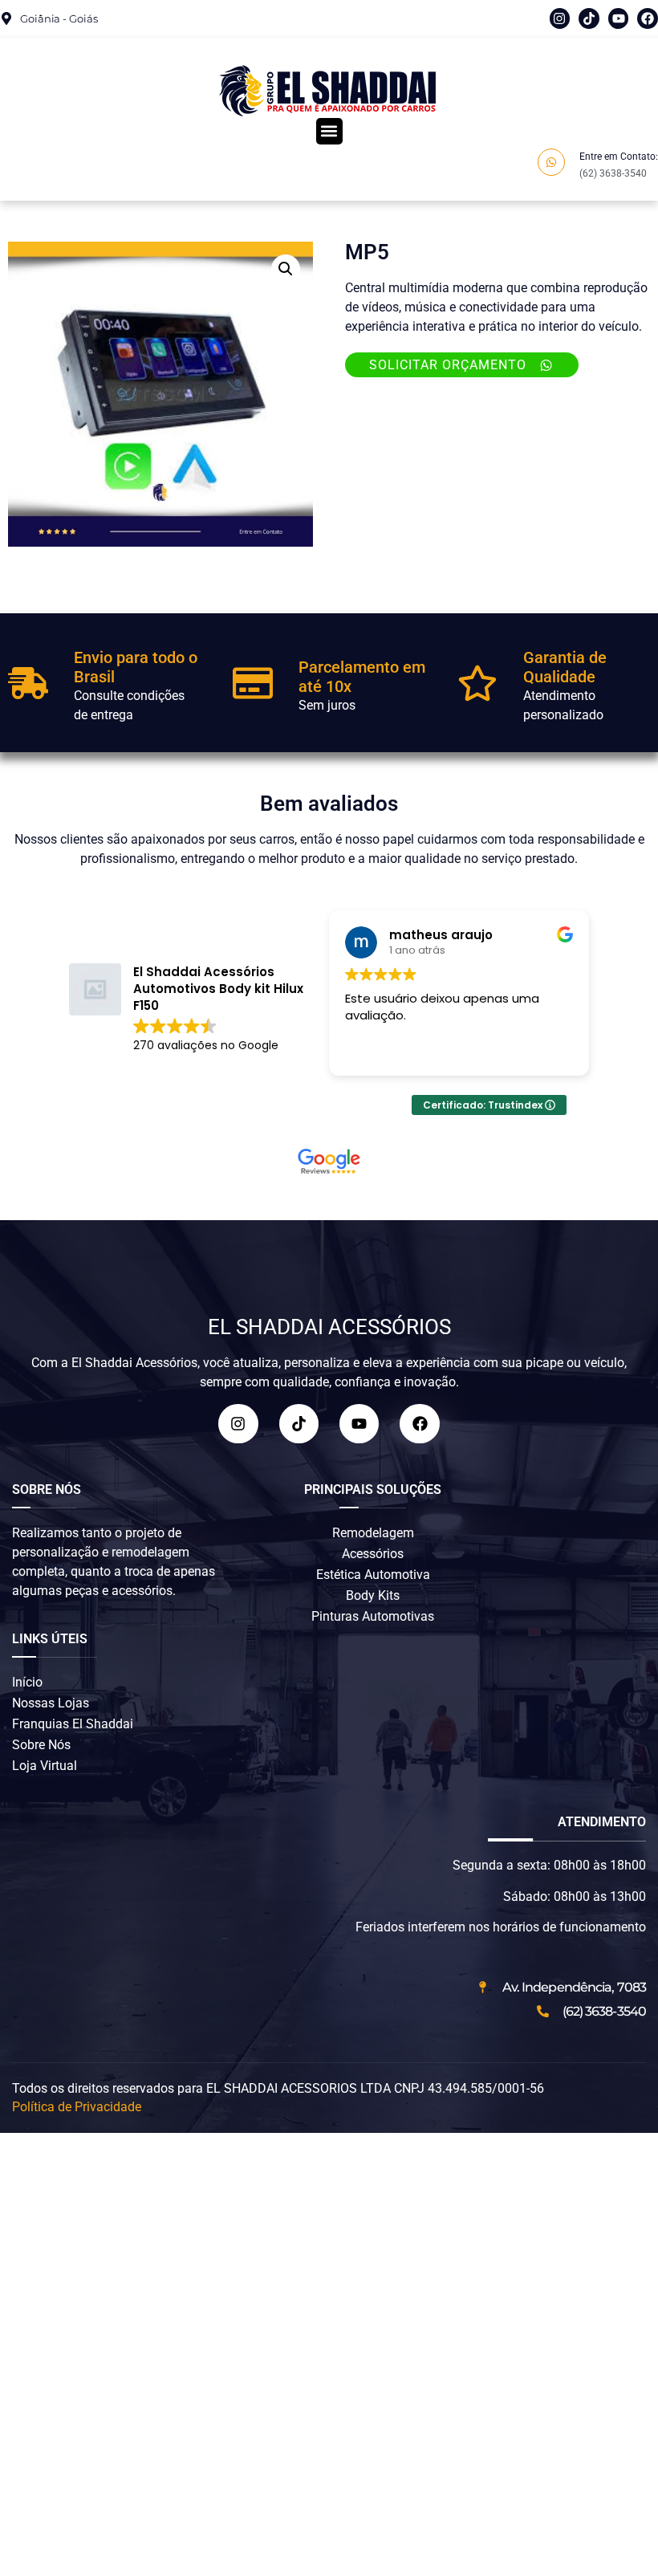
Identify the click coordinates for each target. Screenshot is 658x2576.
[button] (329, 131)
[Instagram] (560, 18)
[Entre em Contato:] (551, 162)
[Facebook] (648, 18)
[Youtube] (619, 18)
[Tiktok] (589, 18)
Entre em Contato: (619, 157)
